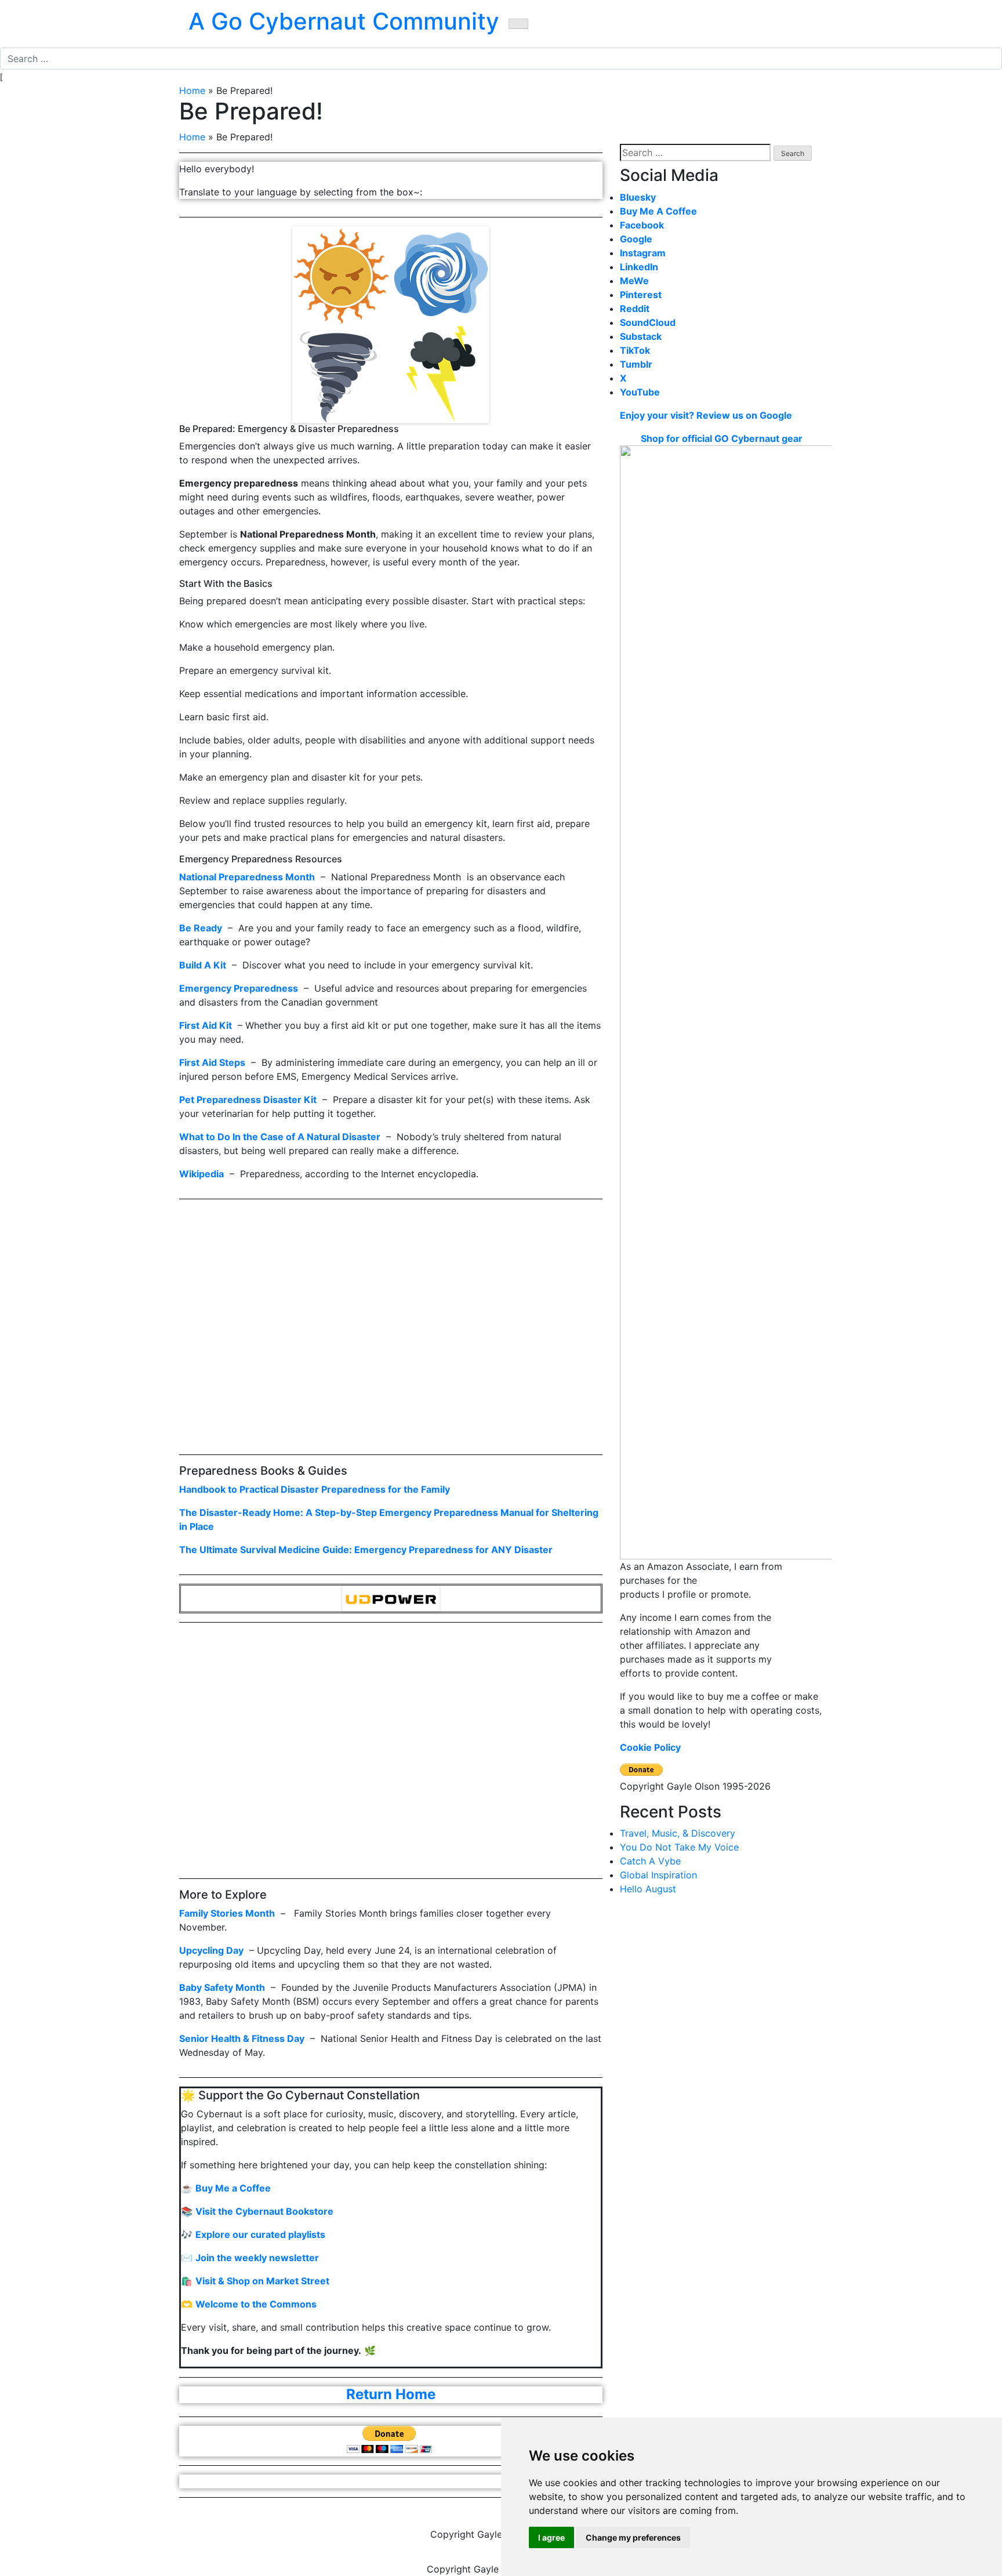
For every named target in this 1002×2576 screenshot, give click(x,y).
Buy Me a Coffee (233, 2188)
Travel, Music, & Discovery (678, 1833)
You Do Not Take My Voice (679, 1847)
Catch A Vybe (650, 1861)
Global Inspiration (658, 1875)
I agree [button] (551, 2537)
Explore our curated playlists (260, 2234)
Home (192, 90)
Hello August (648, 1889)
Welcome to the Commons (256, 2304)
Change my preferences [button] (633, 2537)
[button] (518, 24)
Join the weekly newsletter (257, 2258)
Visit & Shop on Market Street (262, 2281)
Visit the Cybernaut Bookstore (264, 2211)
